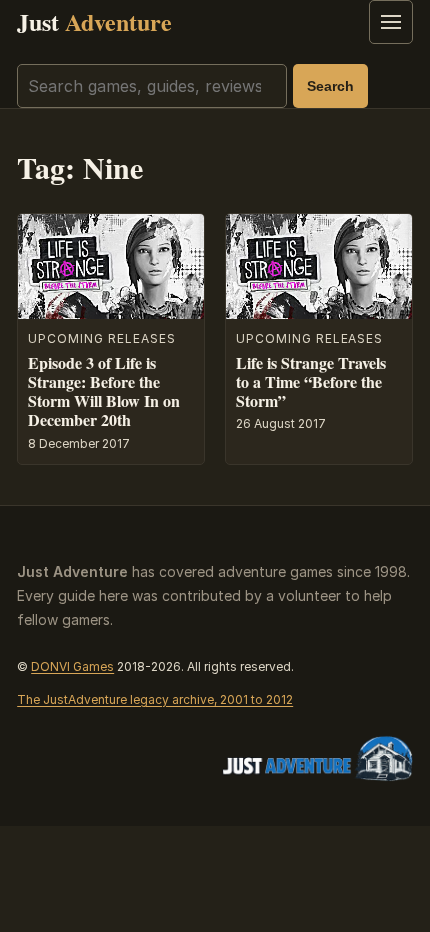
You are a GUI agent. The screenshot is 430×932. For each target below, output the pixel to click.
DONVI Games (72, 666)
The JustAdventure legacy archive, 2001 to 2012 (155, 699)
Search (330, 86)
